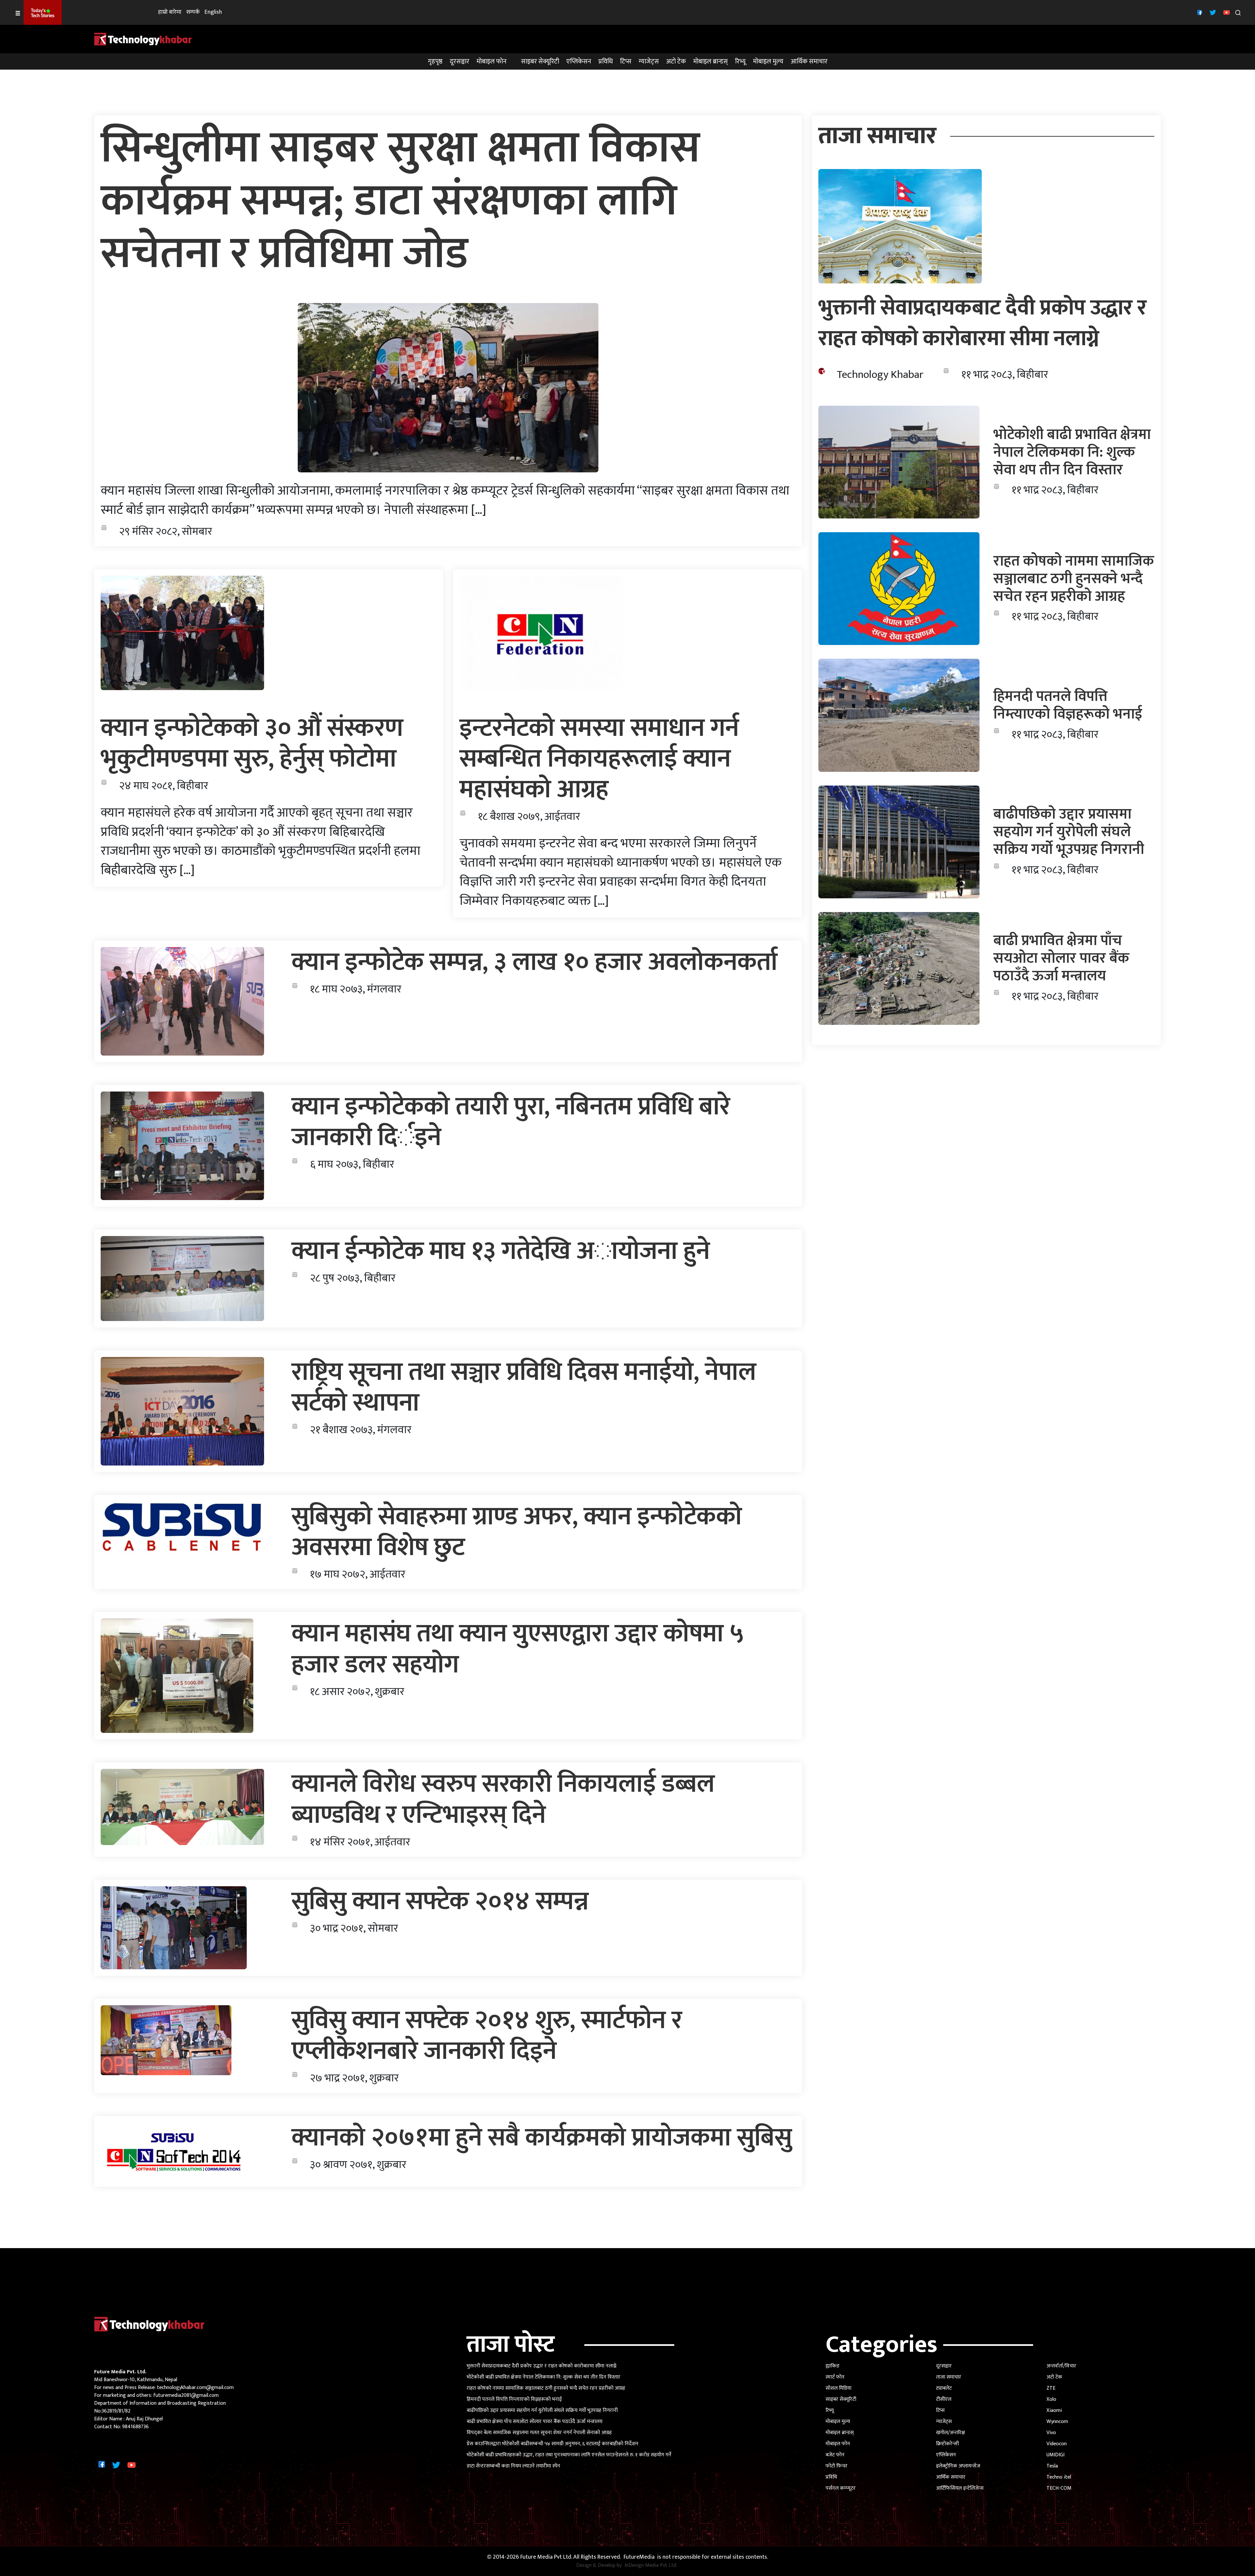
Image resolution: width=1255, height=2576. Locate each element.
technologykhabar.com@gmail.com (195, 2388)
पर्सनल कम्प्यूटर (841, 2488)
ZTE (1051, 2388)
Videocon (1057, 2444)
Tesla (1052, 2466)
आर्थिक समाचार (809, 61)
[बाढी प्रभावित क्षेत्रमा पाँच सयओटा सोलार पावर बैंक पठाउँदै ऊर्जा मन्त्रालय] (899, 968)
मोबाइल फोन (492, 61)
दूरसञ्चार (460, 61)
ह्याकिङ (833, 2366)
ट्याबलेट (944, 2388)
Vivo (1051, 2433)
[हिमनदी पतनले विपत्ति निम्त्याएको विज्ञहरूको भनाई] (899, 715)
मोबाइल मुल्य (768, 61)
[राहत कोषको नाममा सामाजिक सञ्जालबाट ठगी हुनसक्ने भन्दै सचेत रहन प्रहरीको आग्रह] (899, 589)
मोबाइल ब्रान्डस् (711, 61)
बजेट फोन (835, 2455)
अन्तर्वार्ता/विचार (1061, 2366)
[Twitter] (1212, 12)
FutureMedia (639, 2557)
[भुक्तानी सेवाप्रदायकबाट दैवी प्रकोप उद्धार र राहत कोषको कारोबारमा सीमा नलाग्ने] (900, 226)
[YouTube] (1226, 12)
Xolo (1051, 2399)
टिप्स (626, 61)
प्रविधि (606, 61)
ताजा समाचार (949, 2377)
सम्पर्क (193, 12)
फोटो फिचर (837, 2466)
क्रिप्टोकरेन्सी (947, 2444)
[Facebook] (1199, 12)
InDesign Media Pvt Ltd (650, 2566)
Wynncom (1057, 2422)
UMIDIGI (1055, 2455)
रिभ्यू (740, 61)
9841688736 (135, 2427)
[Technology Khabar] (143, 39)
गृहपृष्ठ (435, 61)
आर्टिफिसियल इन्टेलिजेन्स (960, 2488)
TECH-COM (1059, 2488)
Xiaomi (1054, 2410)
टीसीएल (944, 2399)
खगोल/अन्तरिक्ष (951, 2433)
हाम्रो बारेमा (170, 12)
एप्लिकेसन (579, 61)
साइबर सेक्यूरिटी (540, 61)
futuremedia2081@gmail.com (186, 2395)
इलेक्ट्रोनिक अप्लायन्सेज (958, 2466)
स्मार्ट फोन (835, 2377)
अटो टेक (676, 61)
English (213, 12)
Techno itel (1059, 2477)
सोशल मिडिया (838, 2388)
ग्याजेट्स (649, 61)
